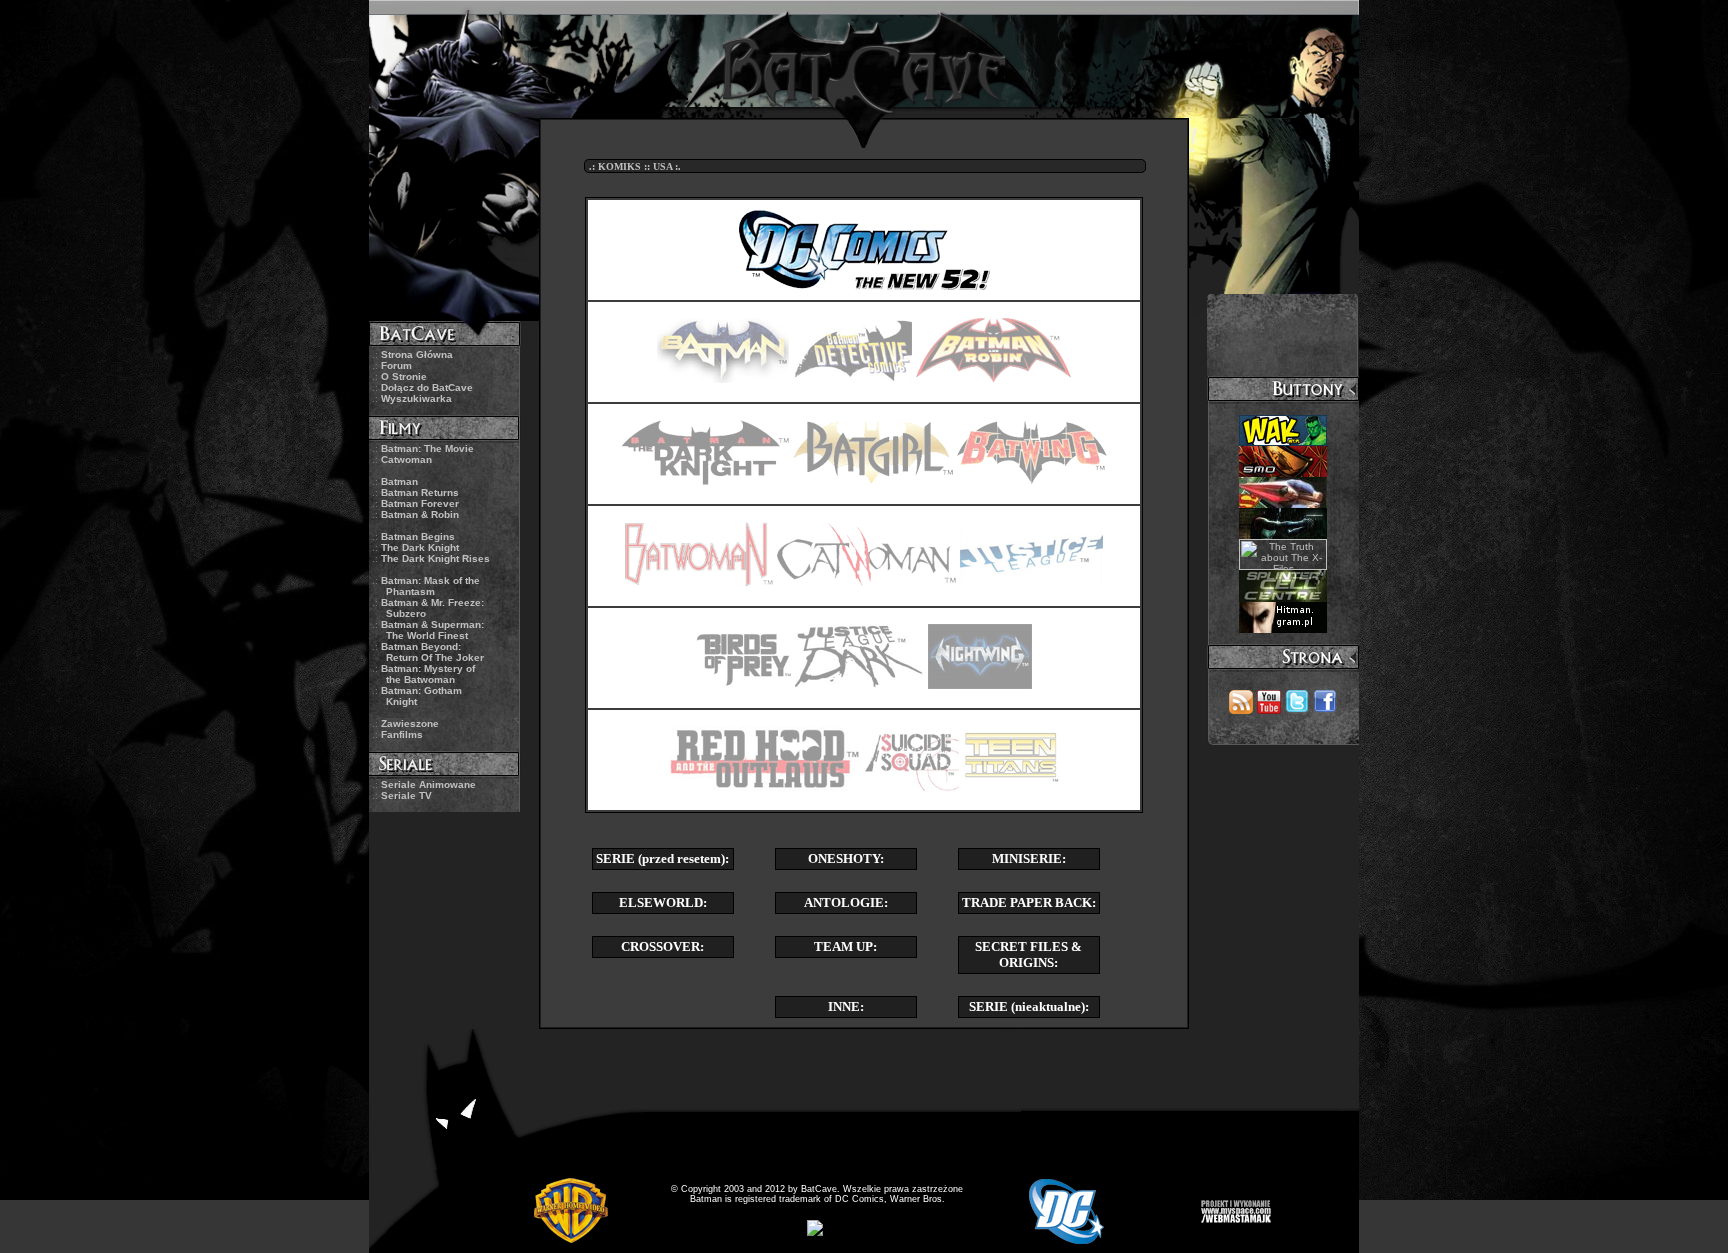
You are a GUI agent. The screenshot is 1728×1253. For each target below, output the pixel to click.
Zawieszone (410, 723)
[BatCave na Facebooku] (1325, 708)
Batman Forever (420, 503)
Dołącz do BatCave (427, 387)
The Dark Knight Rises (435, 558)
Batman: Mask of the (430, 586)
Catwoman (406, 459)
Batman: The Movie (427, 448)
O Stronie (404, 376)
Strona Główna (417, 354)
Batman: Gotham (421, 696)
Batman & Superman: (432, 630)
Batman (399, 481)
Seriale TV (406, 795)
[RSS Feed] (1241, 708)
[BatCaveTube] (1269, 708)
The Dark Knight (420, 547)
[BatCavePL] (1297, 708)
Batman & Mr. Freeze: (432, 608)
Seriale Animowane (428, 784)
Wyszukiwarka (416, 398)
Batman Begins (418, 536)
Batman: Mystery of (428, 674)
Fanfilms (402, 734)
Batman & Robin (420, 514)
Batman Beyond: (432, 652)
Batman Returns (420, 492)
